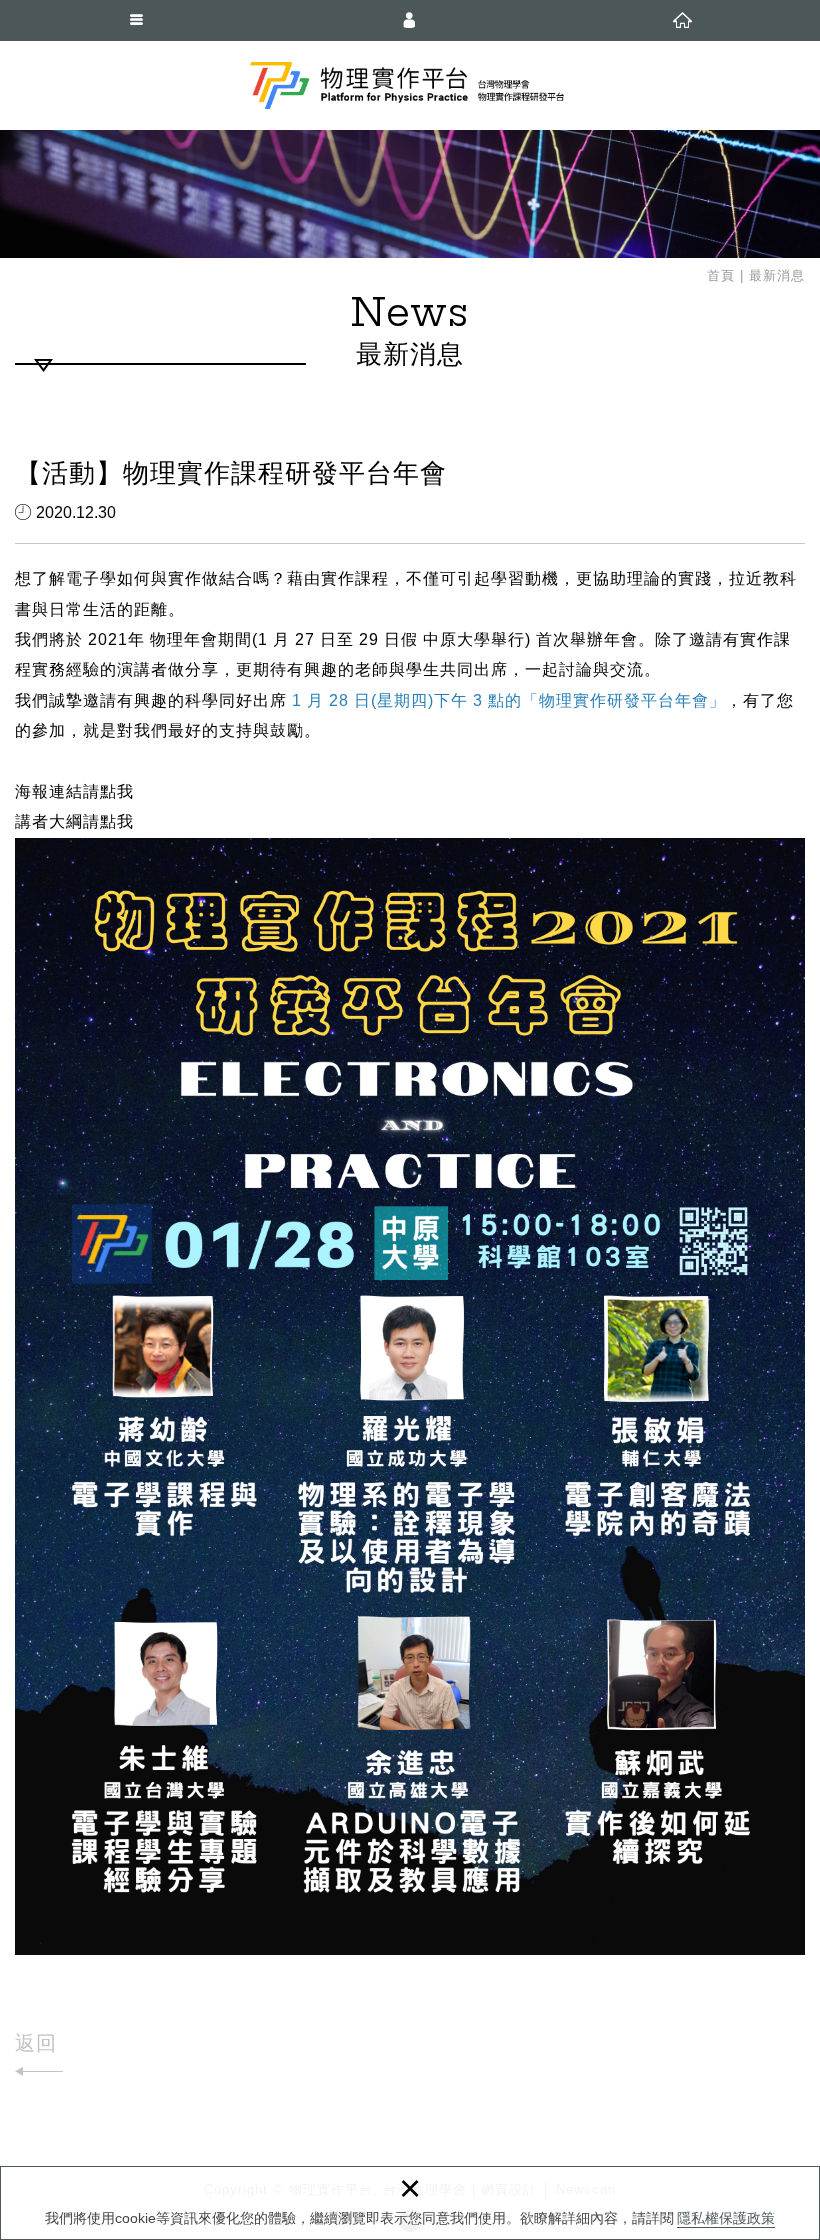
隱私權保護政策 (726, 2218)
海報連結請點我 (74, 791)
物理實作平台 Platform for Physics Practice (410, 85)
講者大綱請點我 (74, 821)
